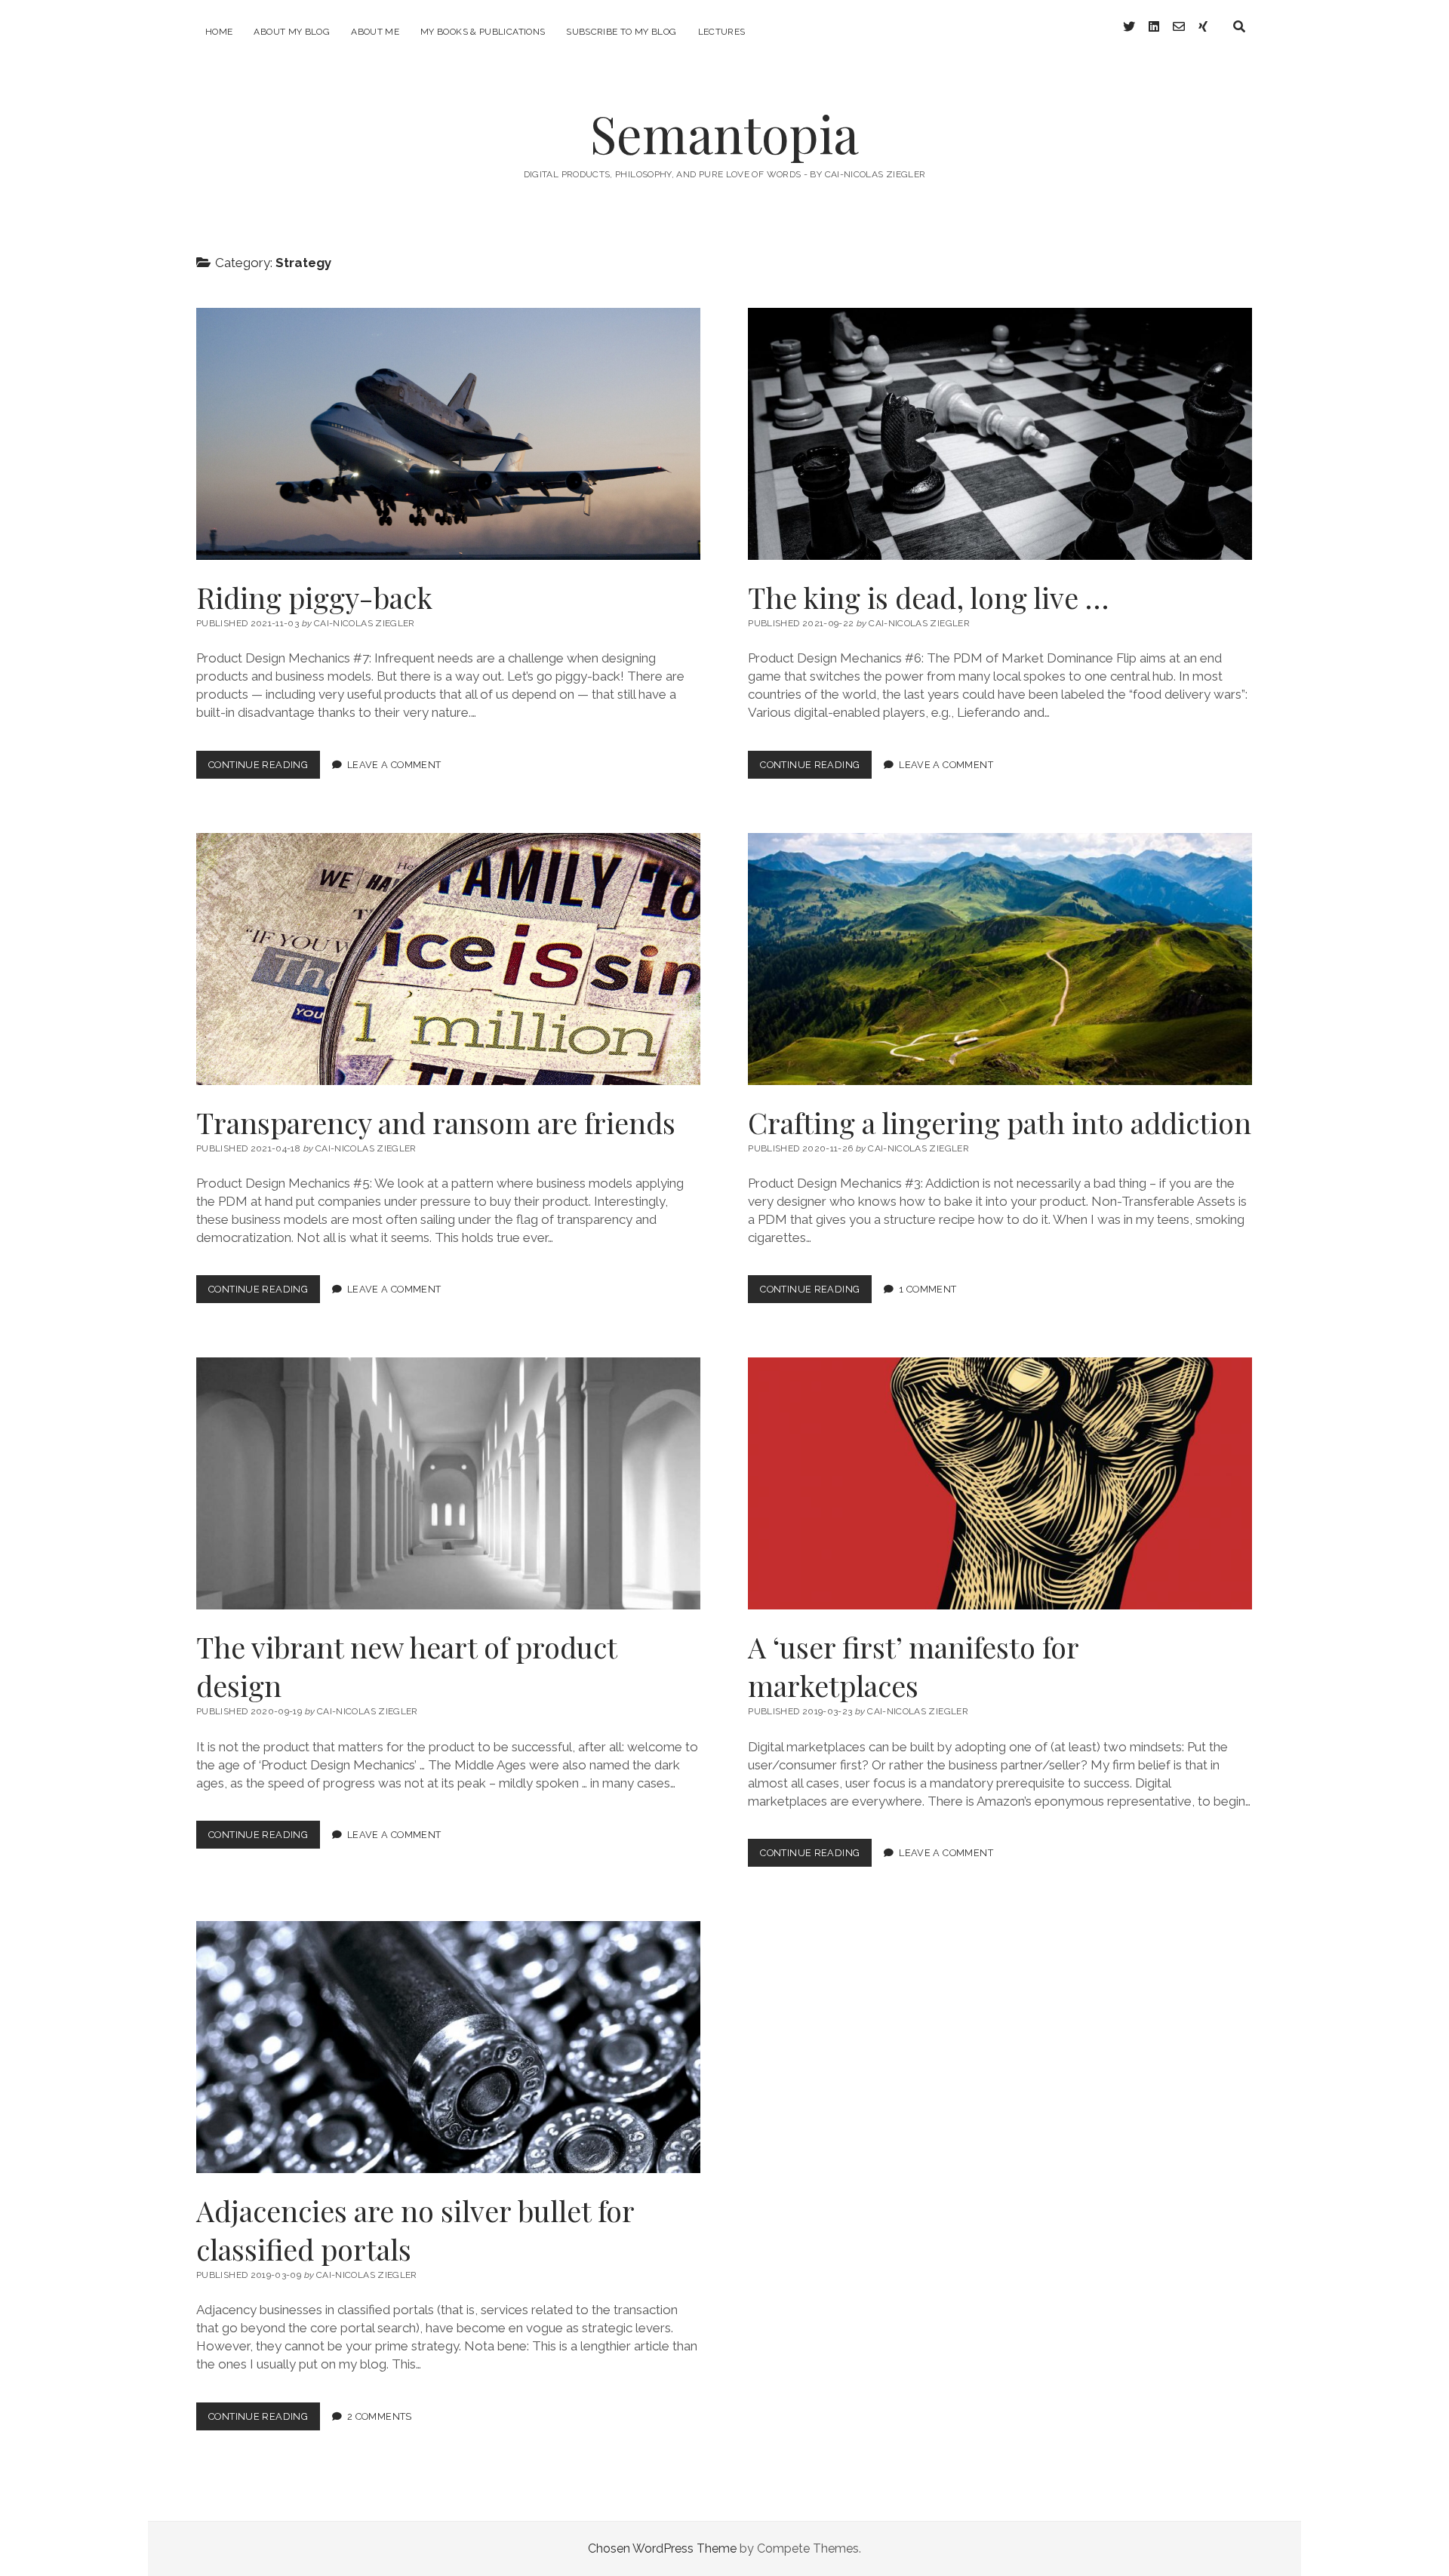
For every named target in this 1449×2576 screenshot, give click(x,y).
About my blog (292, 32)
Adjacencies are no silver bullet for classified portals (448, 2047)
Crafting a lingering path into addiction (1000, 959)
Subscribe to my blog (621, 32)
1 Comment (928, 1289)
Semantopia (724, 133)
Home (219, 32)
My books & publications (483, 32)
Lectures (722, 32)
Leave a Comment (394, 765)
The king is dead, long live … (1000, 434)
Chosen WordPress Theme (662, 2548)
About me (375, 32)
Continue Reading (264, 768)
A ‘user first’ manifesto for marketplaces (1000, 1483)
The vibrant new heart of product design (448, 1483)
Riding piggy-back (448, 434)
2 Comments (380, 2416)
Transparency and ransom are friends (448, 959)
